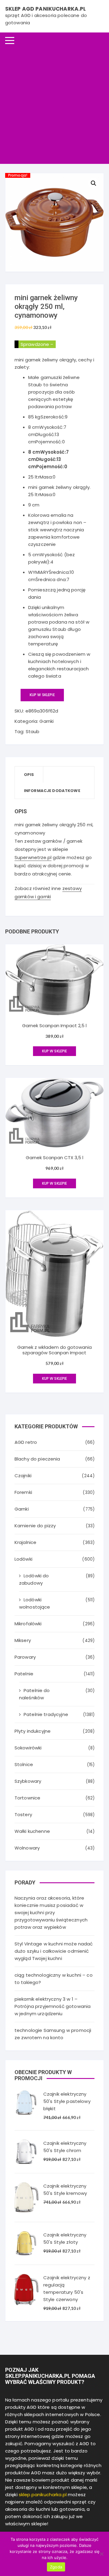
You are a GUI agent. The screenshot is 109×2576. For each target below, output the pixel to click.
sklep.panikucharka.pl (43, 2495)
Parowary (25, 1657)
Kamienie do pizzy (35, 1526)
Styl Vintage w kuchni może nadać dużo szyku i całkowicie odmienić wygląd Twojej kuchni (54, 1951)
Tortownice (28, 1798)
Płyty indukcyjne (33, 1731)
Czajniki (23, 1476)
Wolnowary (27, 1848)
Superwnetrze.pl (33, 857)
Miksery (23, 1640)
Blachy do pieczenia (37, 1459)
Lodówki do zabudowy (34, 1579)
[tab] (29, 775)
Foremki (23, 1492)
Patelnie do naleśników (35, 1694)
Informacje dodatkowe (52, 791)
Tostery (23, 1814)
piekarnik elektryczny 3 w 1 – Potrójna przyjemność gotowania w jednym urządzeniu (53, 2006)
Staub (33, 731)
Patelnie (24, 1674)
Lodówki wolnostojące (35, 1603)
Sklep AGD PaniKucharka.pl (46, 9)
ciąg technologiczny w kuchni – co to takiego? (54, 1979)
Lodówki (23, 1559)
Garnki (46, 721)
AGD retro (26, 1442)
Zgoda (56, 2567)
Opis (29, 775)
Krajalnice (26, 1542)
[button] (94, 183)
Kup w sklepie (42, 695)
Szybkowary (28, 1781)
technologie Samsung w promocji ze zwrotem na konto (53, 2034)
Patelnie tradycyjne (46, 1714)
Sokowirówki (28, 1748)
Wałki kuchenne (32, 1831)
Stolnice (24, 1764)
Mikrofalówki (28, 1624)
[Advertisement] (54, 106)
